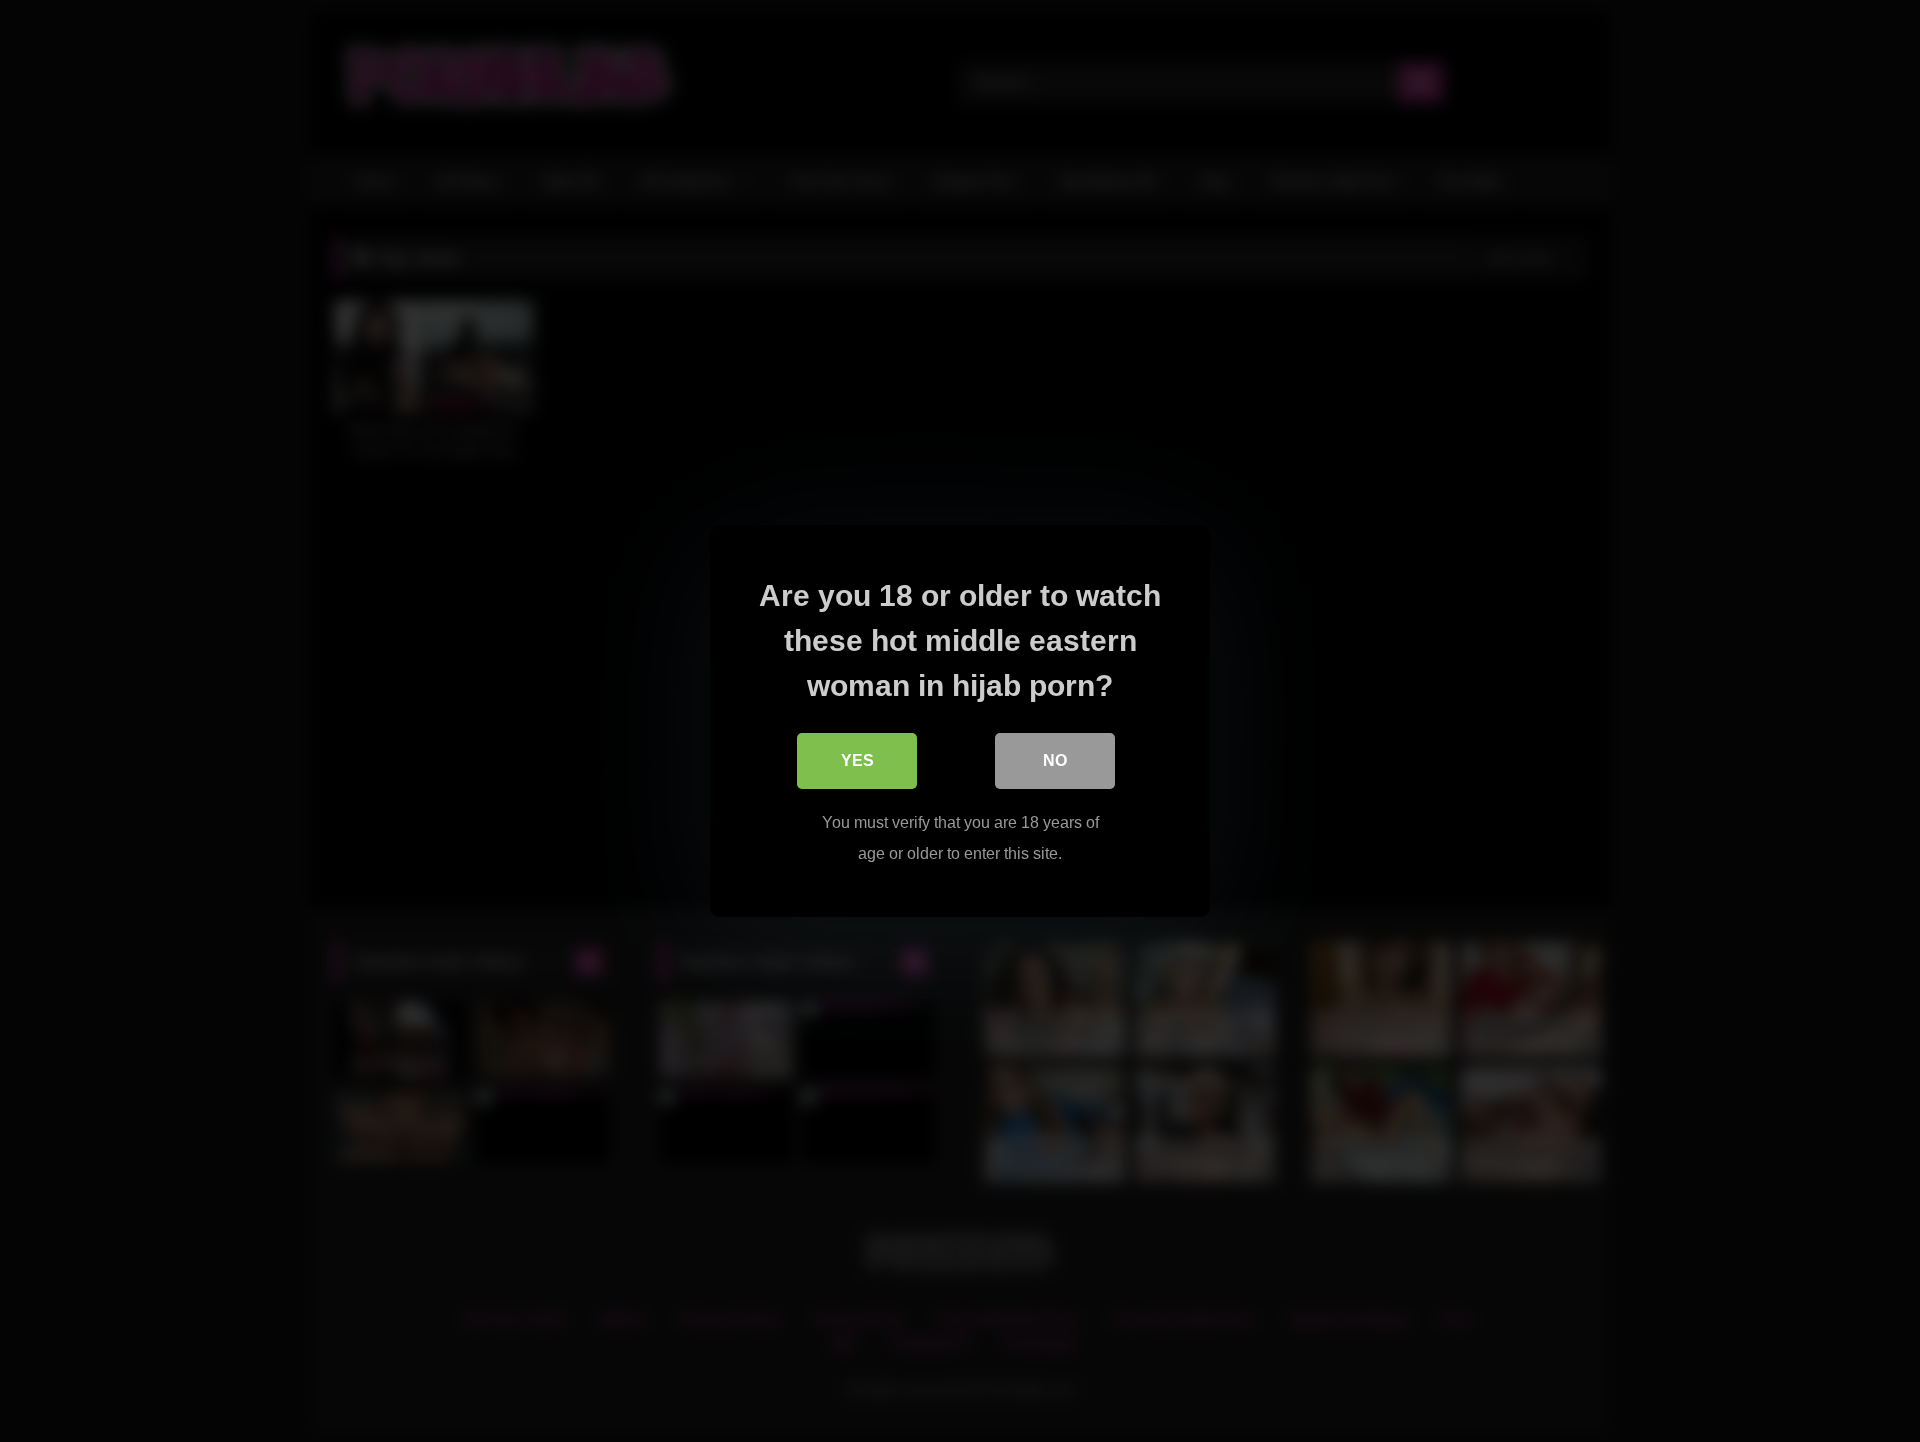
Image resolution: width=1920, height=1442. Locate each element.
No (1055, 760)
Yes (857, 760)
